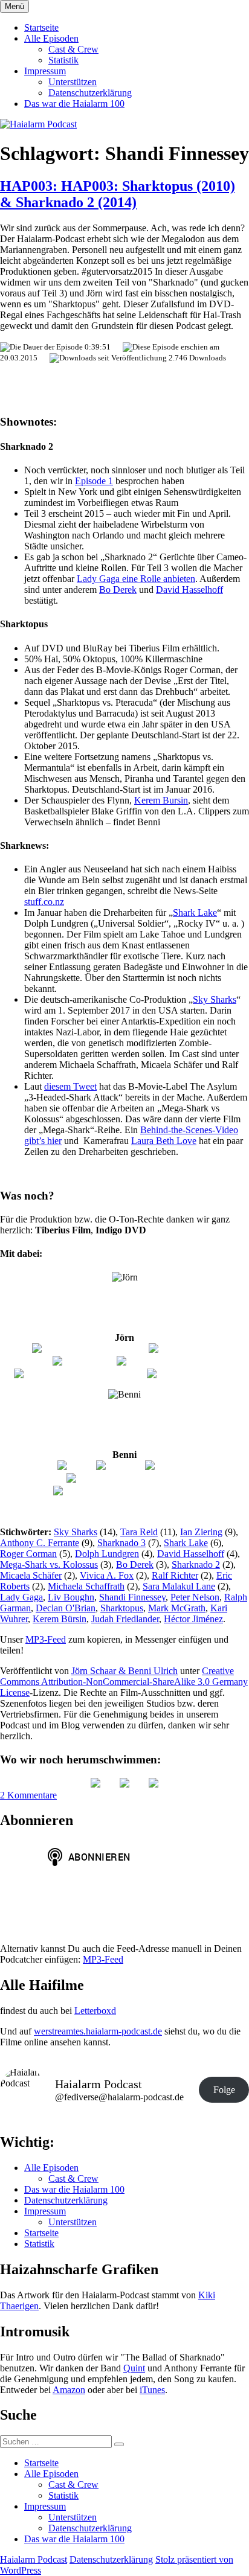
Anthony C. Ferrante (40, 1543)
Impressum (45, 71)
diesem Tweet (70, 1086)
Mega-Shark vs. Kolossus (49, 1564)
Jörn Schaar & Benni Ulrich (124, 1671)
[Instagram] (120, 1466)
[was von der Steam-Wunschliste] (79, 1374)
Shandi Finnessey (132, 1597)
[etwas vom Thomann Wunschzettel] (125, 1491)
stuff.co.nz (44, 902)
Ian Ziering (201, 1532)
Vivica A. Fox (107, 1575)
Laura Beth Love (164, 1141)
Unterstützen (73, 82)
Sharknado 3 (121, 1543)
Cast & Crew (73, 49)
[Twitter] (76, 1466)
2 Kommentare (28, 1795)
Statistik (63, 60)
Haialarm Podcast (34, 2559)
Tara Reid (139, 1532)
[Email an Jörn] (84, 1361)
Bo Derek (118, 590)
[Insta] (124, 1784)
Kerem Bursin (161, 800)
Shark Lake (195, 912)
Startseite (41, 27)
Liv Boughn (71, 1597)
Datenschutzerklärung (90, 93)
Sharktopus (122, 1608)
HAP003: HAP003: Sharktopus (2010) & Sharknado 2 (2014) (118, 194)
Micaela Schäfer (31, 1575)
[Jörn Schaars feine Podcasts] (89, 1349)
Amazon (69, 2390)
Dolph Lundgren (107, 1554)
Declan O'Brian (66, 1608)
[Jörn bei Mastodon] (157, 1361)
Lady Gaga (21, 1597)
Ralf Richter (175, 1575)
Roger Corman (28, 1554)
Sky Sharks (215, 999)
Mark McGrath (177, 1608)
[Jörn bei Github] (183, 1349)
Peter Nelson (195, 1597)
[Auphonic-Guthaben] (191, 1374)
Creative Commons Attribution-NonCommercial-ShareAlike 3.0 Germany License (124, 1682)
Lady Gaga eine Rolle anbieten (136, 579)
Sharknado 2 (196, 1564)
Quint (134, 2368)
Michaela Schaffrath (86, 1586)
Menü (15, 6)
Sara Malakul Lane (179, 1586)
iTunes (152, 2390)
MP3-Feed (46, 1639)
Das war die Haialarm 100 (74, 104)
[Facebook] (169, 1466)
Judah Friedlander (125, 1619)
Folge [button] (224, 2090)
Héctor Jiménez (193, 1619)
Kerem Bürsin (60, 1619)
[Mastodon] (154, 1784)
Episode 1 (94, 481)
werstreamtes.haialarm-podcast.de (98, 2031)
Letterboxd (95, 2011)
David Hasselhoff (189, 590)
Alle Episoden (51, 38)
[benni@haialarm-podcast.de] (124, 1478)
